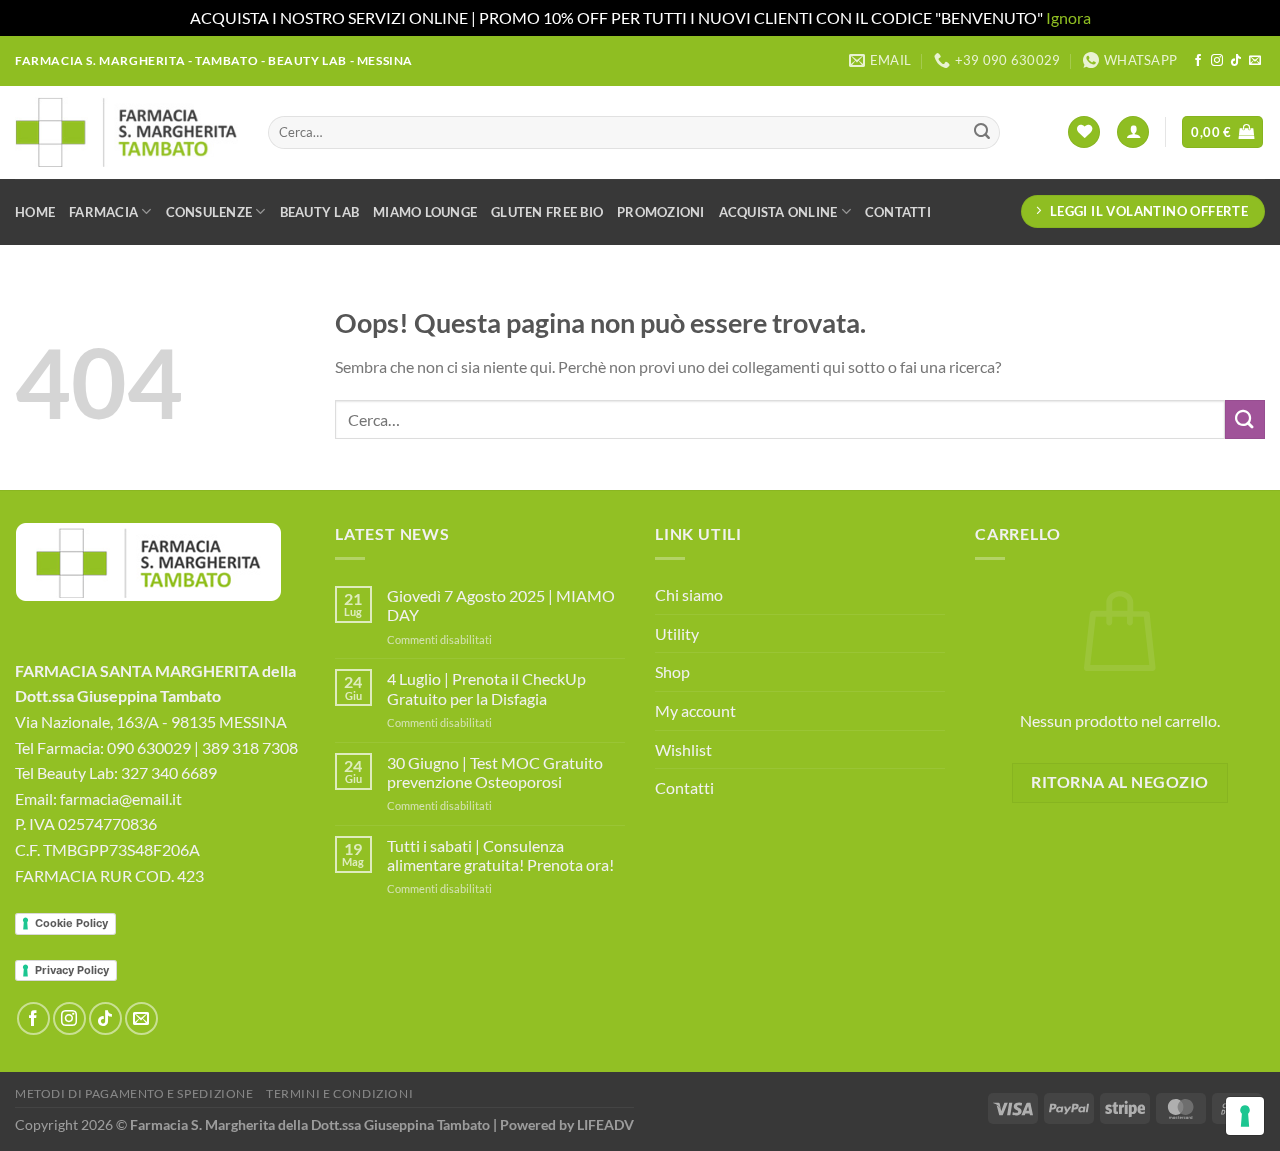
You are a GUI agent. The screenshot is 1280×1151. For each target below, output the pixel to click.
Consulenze (209, 212)
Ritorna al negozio (1119, 782)
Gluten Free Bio (547, 212)
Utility (677, 633)
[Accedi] (1133, 132)
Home (35, 212)
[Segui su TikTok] (1236, 61)
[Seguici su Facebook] (1198, 61)
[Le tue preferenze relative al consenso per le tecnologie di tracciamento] (1245, 1116)
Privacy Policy (72, 970)
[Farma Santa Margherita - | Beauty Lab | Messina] (126, 132)
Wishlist (683, 749)
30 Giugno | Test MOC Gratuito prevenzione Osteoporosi (495, 772)
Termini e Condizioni (339, 1093)
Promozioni (661, 212)
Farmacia (103, 212)
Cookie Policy (71, 923)
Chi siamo (689, 594)
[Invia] (982, 132)
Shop (672, 671)
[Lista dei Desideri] (1084, 132)
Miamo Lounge (425, 212)
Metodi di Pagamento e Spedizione (134, 1093)
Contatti (898, 212)
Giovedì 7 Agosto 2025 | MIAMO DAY (501, 605)
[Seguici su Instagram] (1217, 61)
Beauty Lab (320, 212)
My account (695, 710)
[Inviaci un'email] (1255, 61)
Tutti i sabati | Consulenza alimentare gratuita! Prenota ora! (500, 855)
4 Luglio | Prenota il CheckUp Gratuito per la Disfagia (486, 688)
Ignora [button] (1068, 17)
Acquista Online (778, 212)
